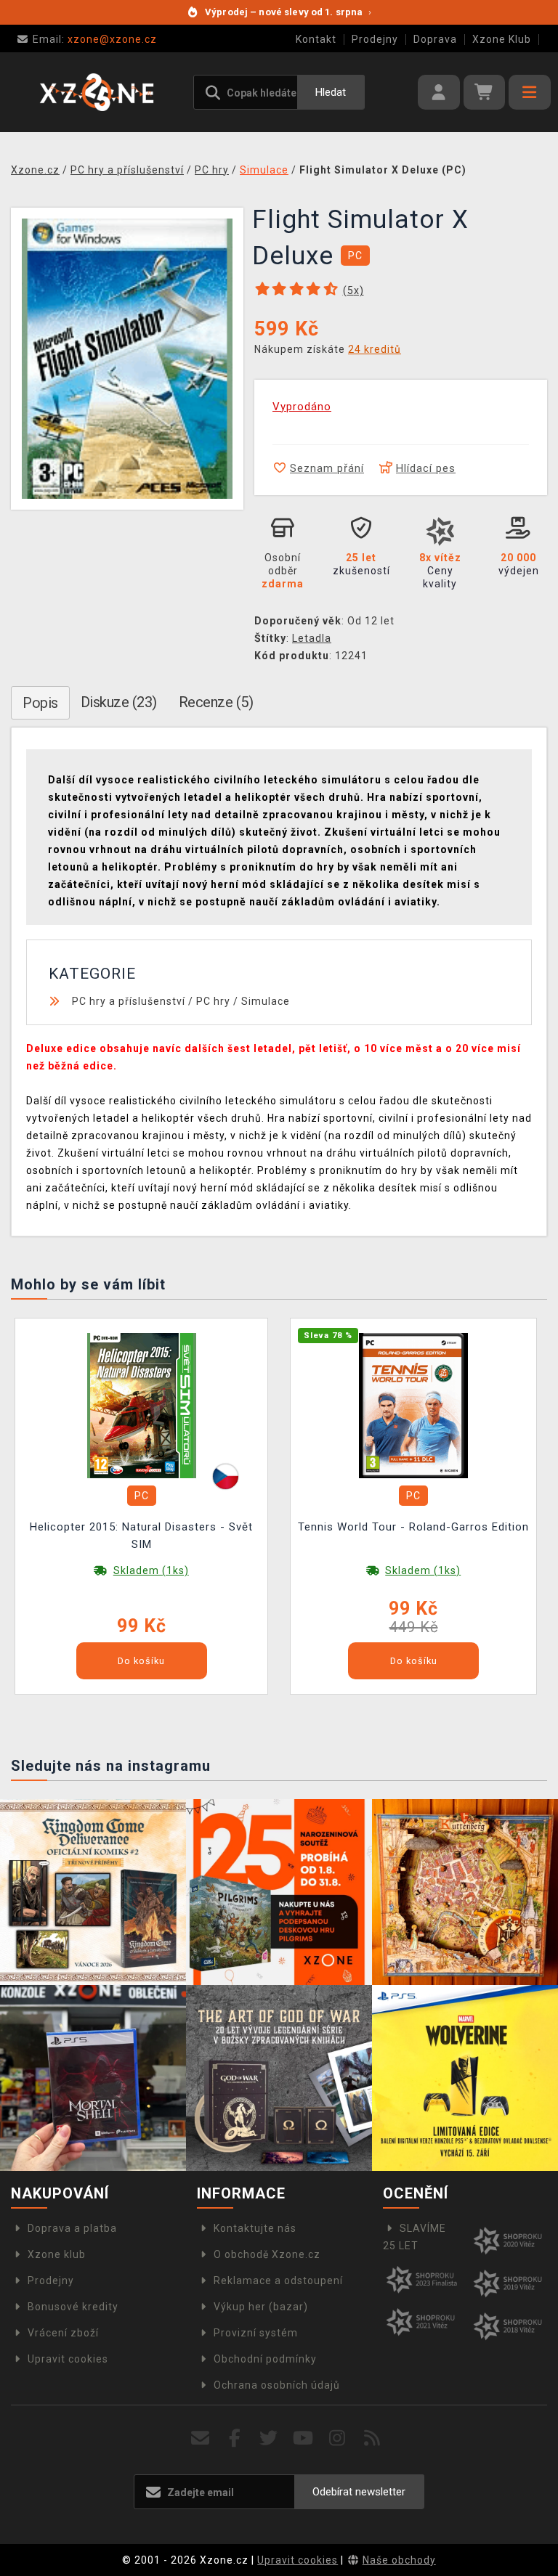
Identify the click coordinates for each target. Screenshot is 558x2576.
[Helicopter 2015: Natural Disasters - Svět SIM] (142, 1404)
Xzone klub (57, 2254)
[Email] (200, 2438)
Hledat (331, 92)
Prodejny (375, 39)
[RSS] (372, 2438)
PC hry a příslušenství (129, 1001)
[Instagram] (337, 2438)
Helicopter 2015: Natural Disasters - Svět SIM (141, 1536)
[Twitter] (269, 2438)
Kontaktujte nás (255, 2228)
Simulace (266, 1001)
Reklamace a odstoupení (278, 2281)
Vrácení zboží (63, 2333)
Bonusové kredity (73, 2307)
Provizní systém (256, 2333)
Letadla (312, 638)
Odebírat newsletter (359, 2492)
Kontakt (316, 39)
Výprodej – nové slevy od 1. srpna (288, 12)
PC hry (213, 1001)
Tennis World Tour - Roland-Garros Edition (413, 1527)
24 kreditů (375, 349)
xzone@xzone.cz (95, 39)
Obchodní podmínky (265, 2359)
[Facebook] (235, 2438)
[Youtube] (303, 2438)
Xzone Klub (502, 39)
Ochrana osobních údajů (277, 2385)
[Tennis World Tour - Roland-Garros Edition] (413, 1404)
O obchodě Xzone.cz (267, 2254)
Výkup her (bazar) (261, 2307)
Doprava (435, 39)
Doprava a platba (72, 2228)
